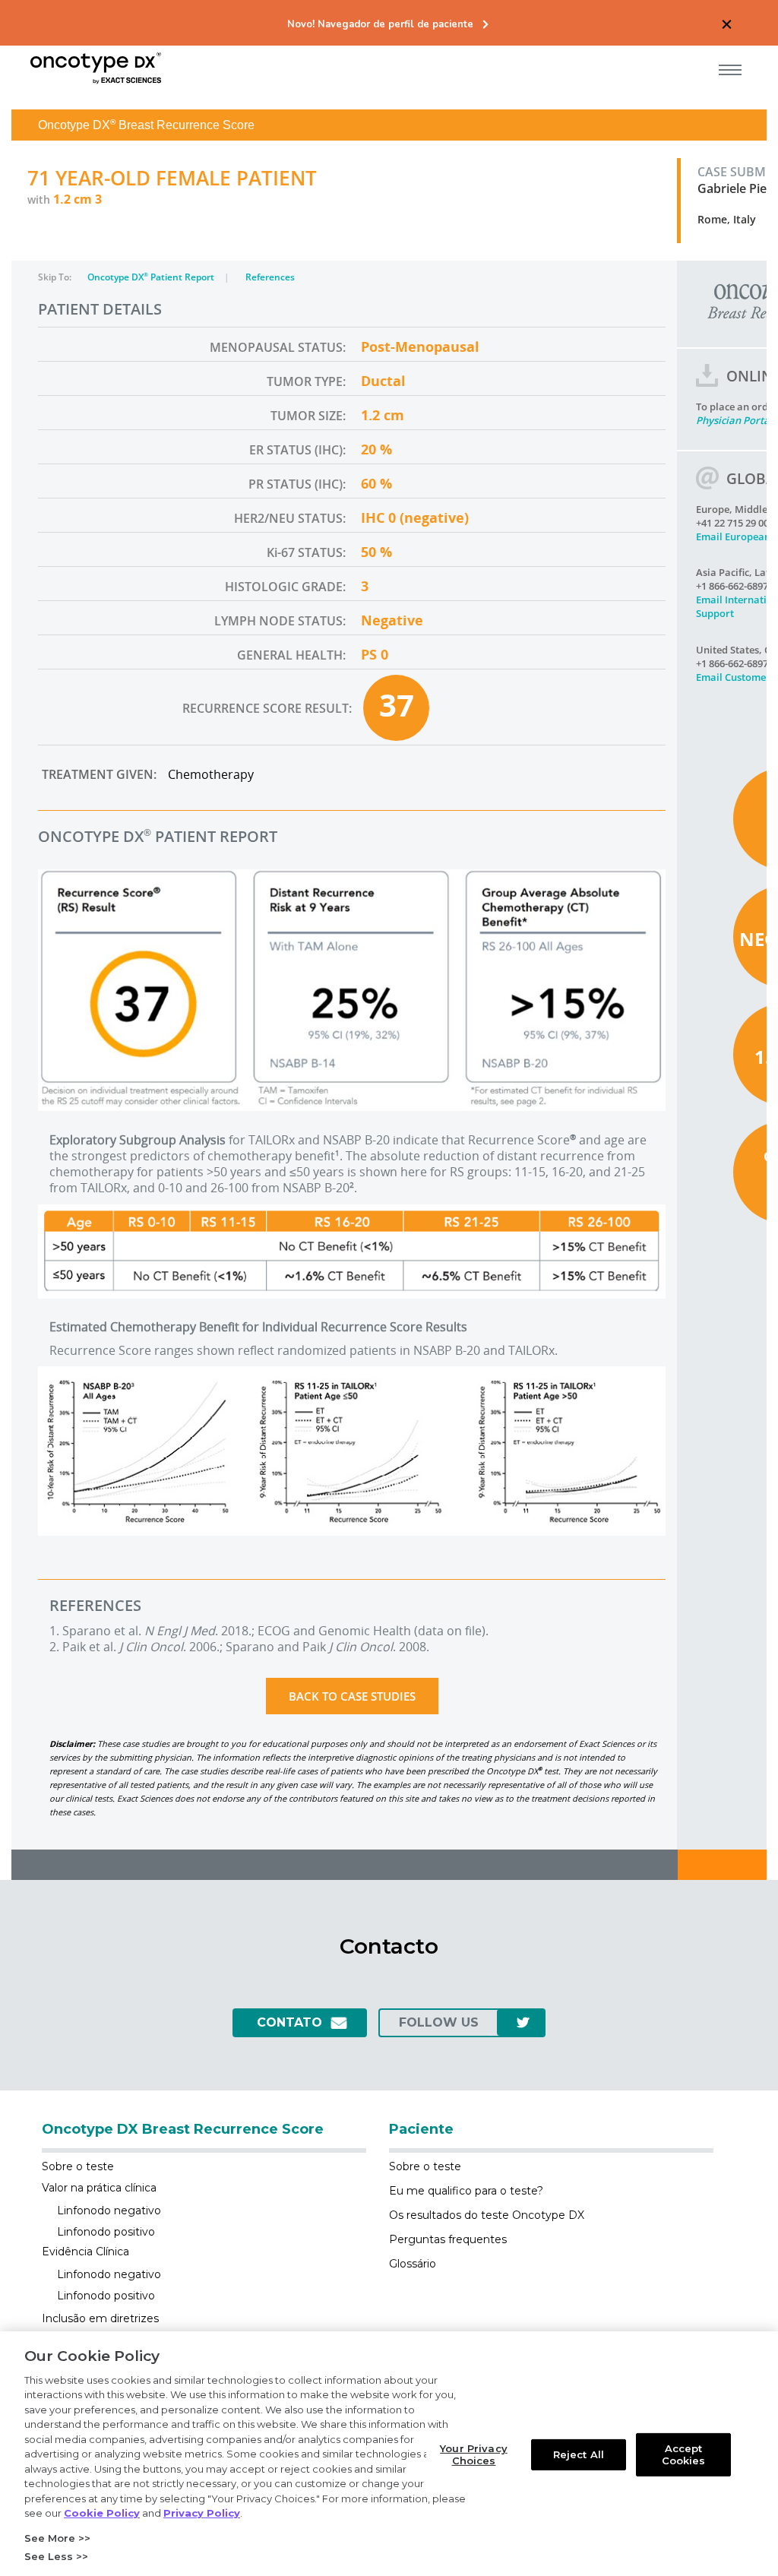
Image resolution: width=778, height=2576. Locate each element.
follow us (439, 2022)
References (270, 277)
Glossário (413, 2264)
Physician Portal (734, 420)
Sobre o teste (78, 2166)
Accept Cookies (684, 2454)
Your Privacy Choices (474, 2454)
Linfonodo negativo (109, 2210)
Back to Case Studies (352, 1696)
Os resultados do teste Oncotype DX (487, 2215)
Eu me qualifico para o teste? (466, 2191)
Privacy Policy (202, 2513)
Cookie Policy (102, 2513)
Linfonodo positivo (106, 2232)
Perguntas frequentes (448, 2239)
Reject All (579, 2454)
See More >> (57, 2538)
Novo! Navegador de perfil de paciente (380, 25)
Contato (289, 2022)
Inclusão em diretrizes (100, 2318)
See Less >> (56, 2556)
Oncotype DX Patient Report (152, 277)
